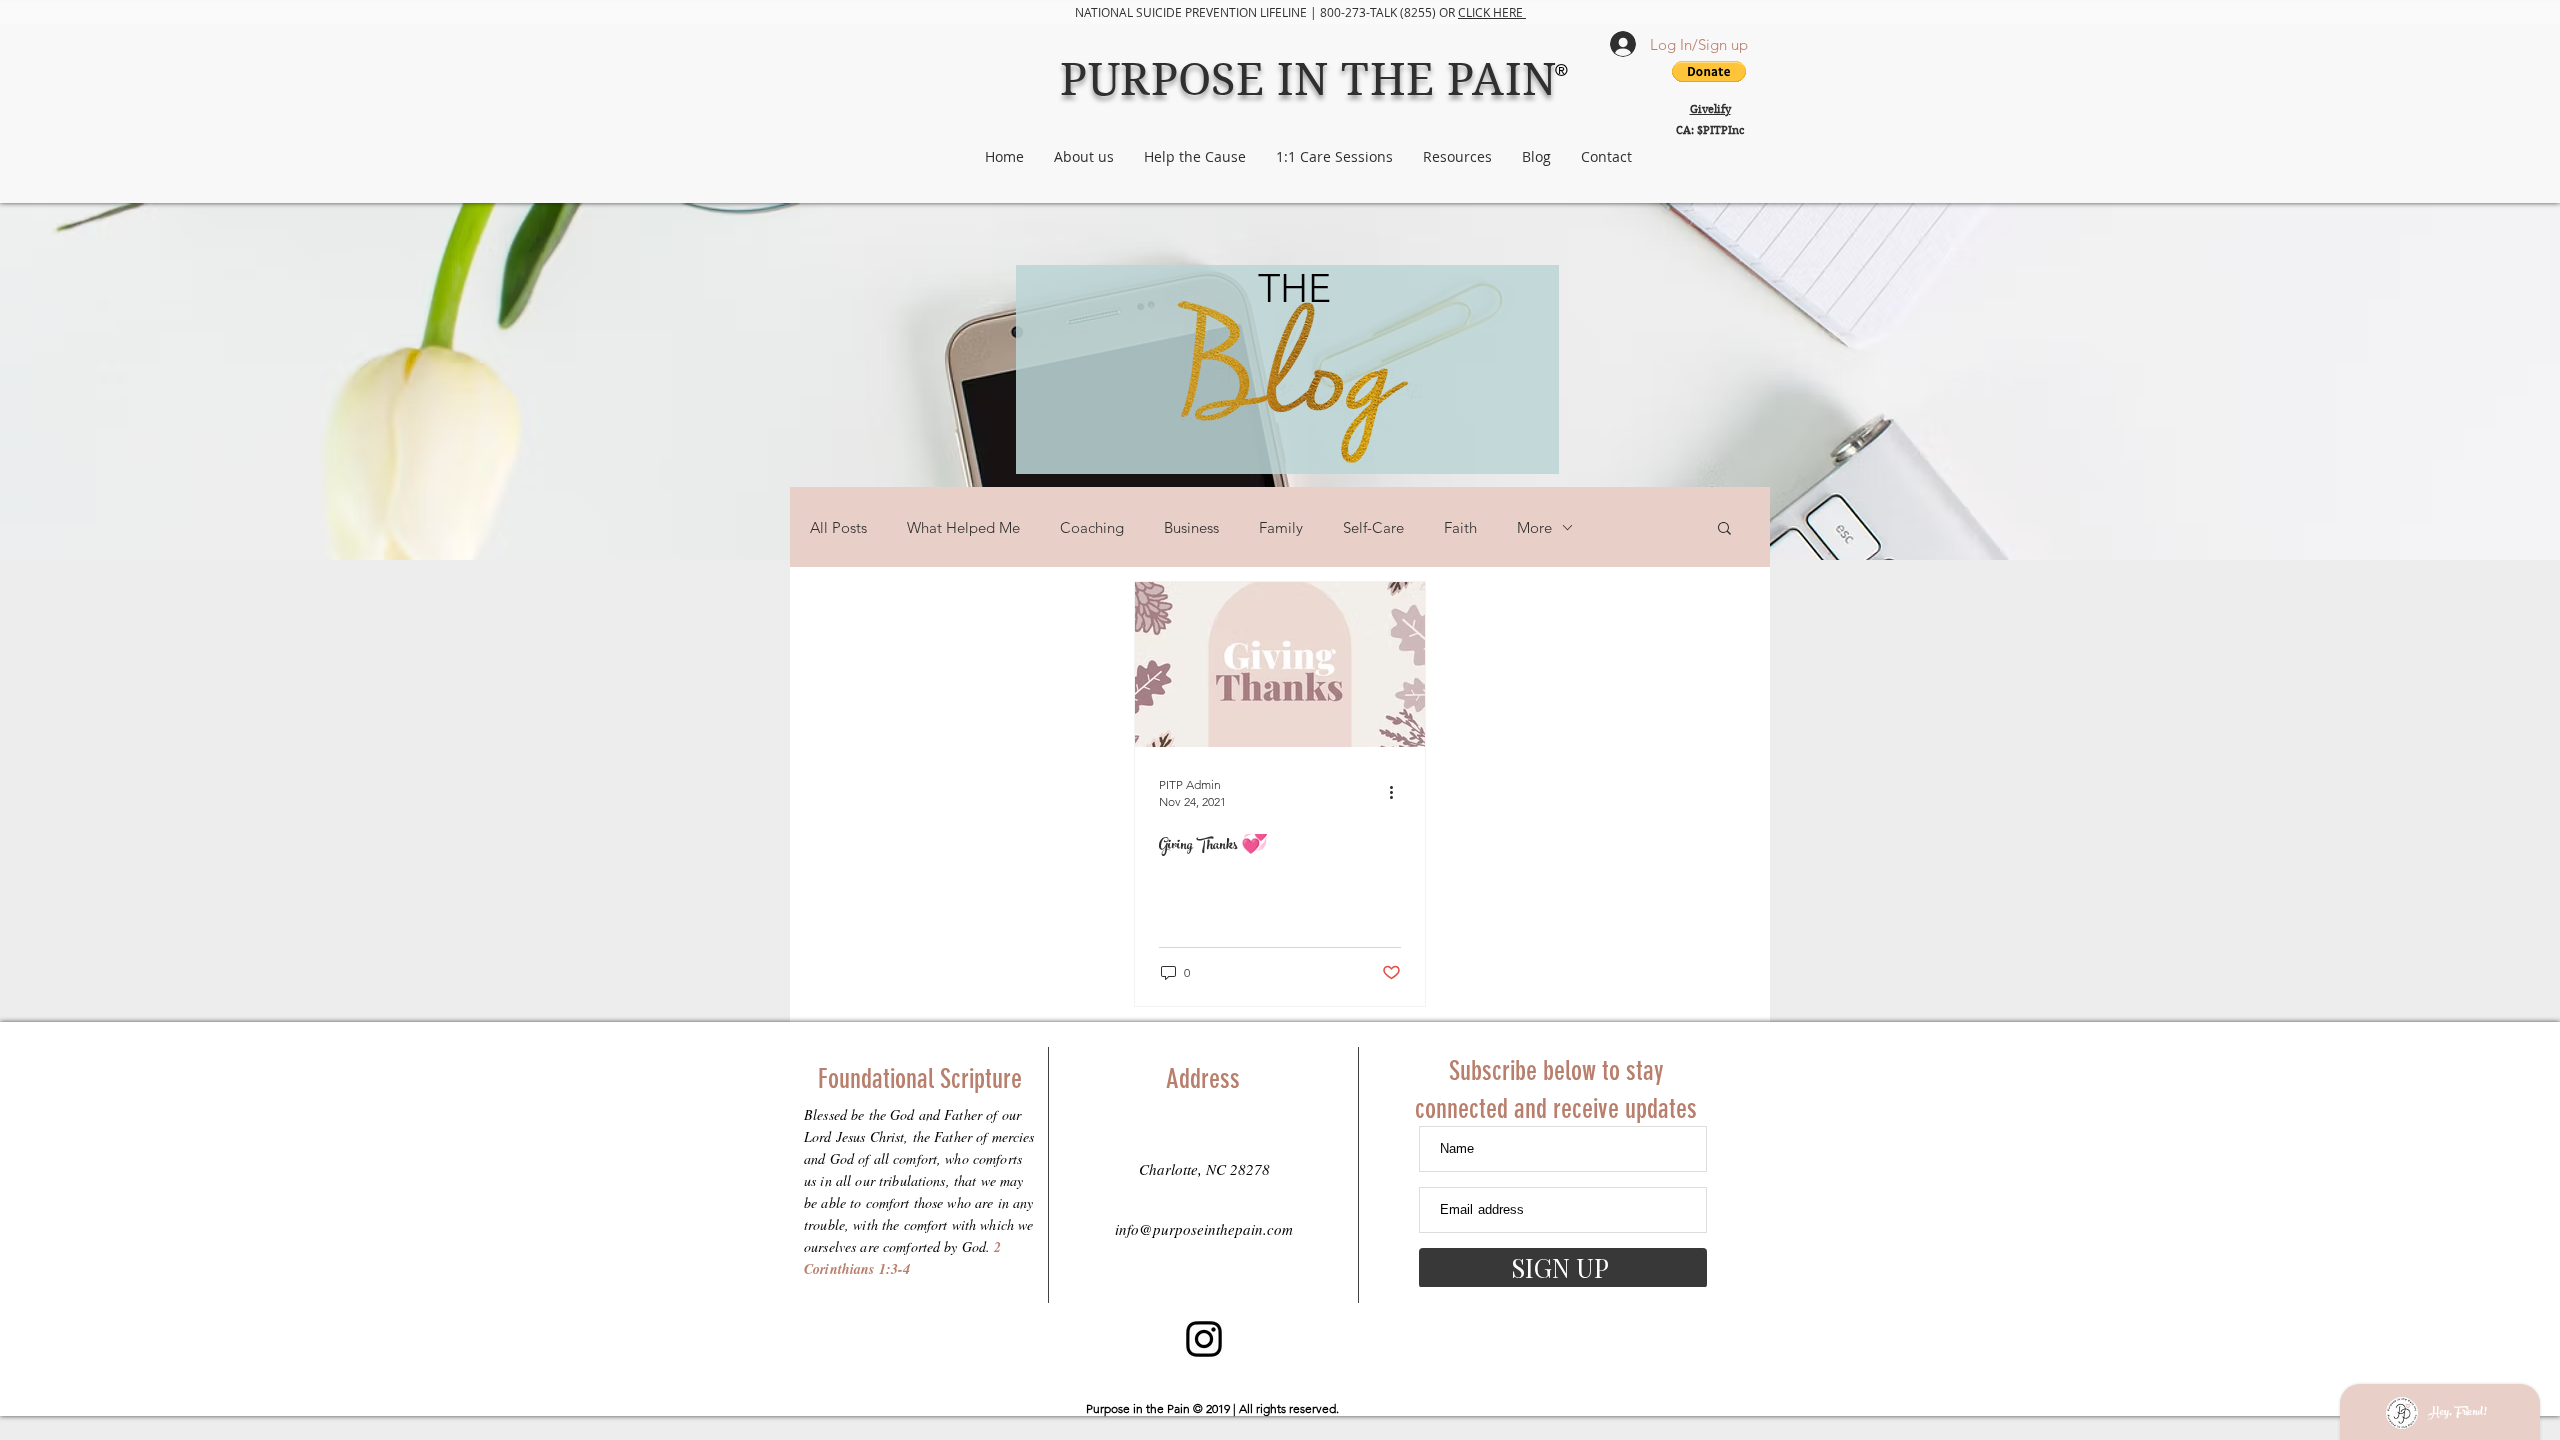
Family (1281, 527)
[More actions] (1398, 792)
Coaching (1092, 527)
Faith (1460, 527)
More (1534, 527)
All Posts (838, 527)
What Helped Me (963, 527)
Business (1191, 527)
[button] (1724, 529)
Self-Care (1373, 527)
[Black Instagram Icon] (1204, 1339)
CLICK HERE (1492, 12)
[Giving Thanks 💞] (1280, 664)
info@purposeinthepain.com (1204, 1229)
